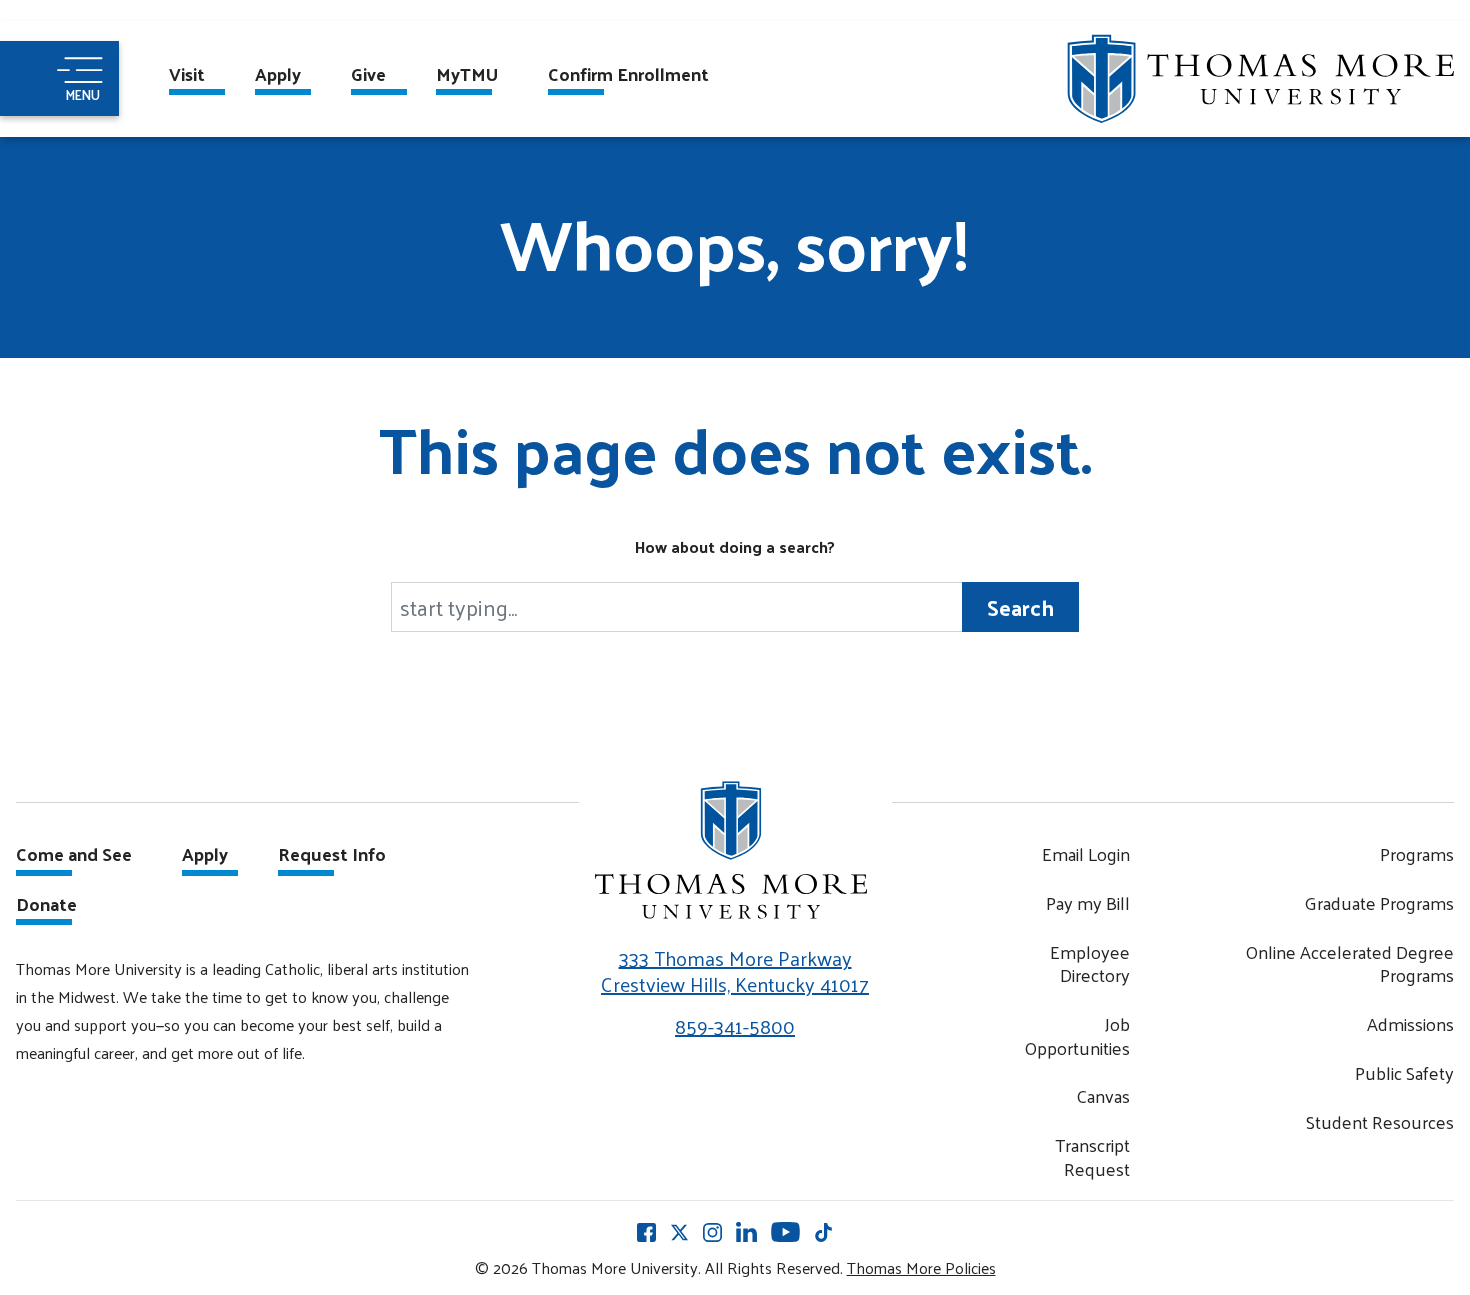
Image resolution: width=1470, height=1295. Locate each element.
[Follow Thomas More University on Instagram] (712, 1232)
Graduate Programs (1379, 902)
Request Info (332, 856)
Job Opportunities (1077, 1035)
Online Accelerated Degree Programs (1349, 963)
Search (1020, 607)
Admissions (1410, 1023)
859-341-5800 (735, 1026)
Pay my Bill (1088, 902)
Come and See (74, 856)
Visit (187, 76)
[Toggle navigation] (59, 78)
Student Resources (1380, 1121)
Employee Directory (1090, 963)
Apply (278, 76)
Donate (46, 906)
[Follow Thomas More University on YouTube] (785, 1231)
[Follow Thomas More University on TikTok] (823, 1232)
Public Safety (1404, 1072)
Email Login (1086, 853)
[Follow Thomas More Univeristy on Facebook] (646, 1232)
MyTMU (467, 76)
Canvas (1103, 1095)
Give (368, 76)
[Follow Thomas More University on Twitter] (679, 1232)
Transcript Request (1092, 1156)
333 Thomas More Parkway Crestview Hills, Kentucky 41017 (735, 971)
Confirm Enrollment (628, 76)
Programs (1417, 853)
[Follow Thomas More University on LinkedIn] (746, 1231)
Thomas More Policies (921, 1267)
